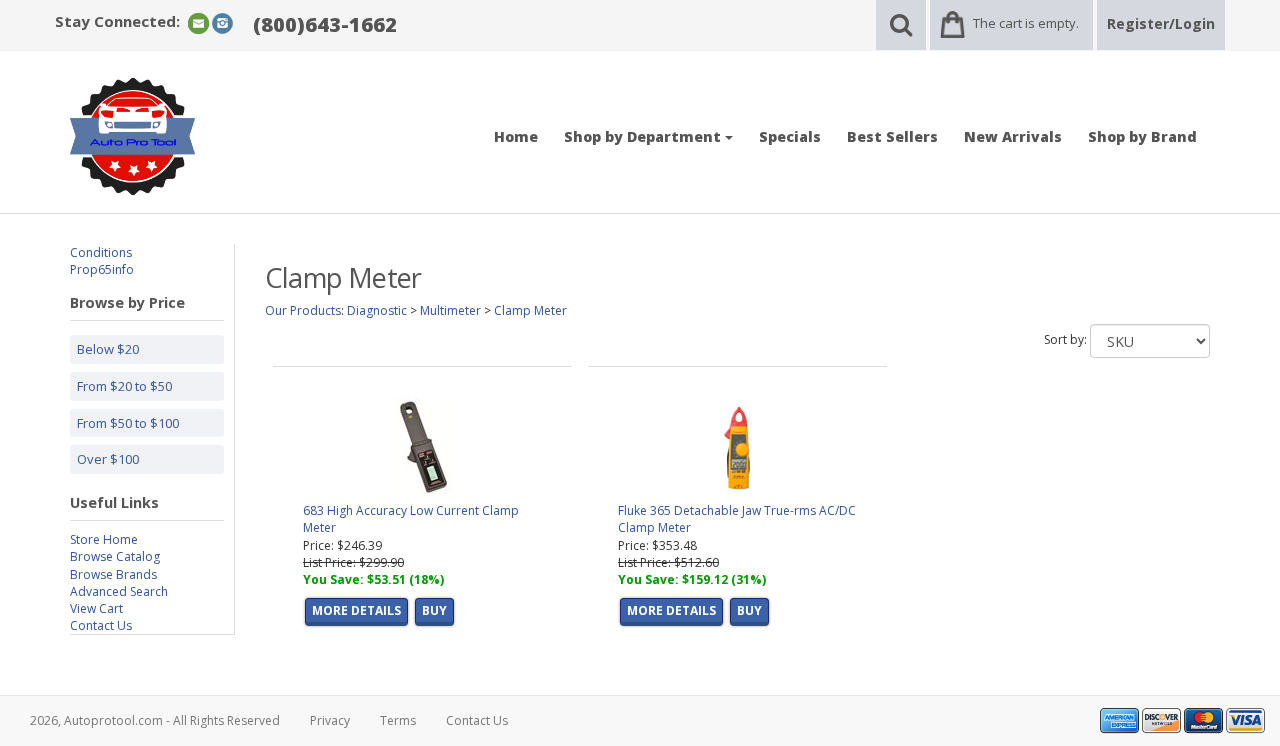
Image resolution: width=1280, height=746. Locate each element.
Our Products (303, 310)
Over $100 (108, 459)
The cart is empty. (1026, 23)
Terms (398, 720)
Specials (790, 136)
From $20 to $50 (124, 386)
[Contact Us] (198, 22)
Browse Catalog (115, 556)
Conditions (101, 252)
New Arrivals (1013, 136)
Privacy (330, 720)
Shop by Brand (1142, 136)
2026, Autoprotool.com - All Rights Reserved (155, 720)
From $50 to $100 (128, 423)
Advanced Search (119, 591)
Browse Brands (113, 574)
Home (516, 136)
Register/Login (1161, 23)
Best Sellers (892, 136)
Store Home (104, 539)
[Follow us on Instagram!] (222, 22)
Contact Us (101, 625)
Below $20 (108, 349)
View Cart (96, 608)
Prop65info (102, 269)
